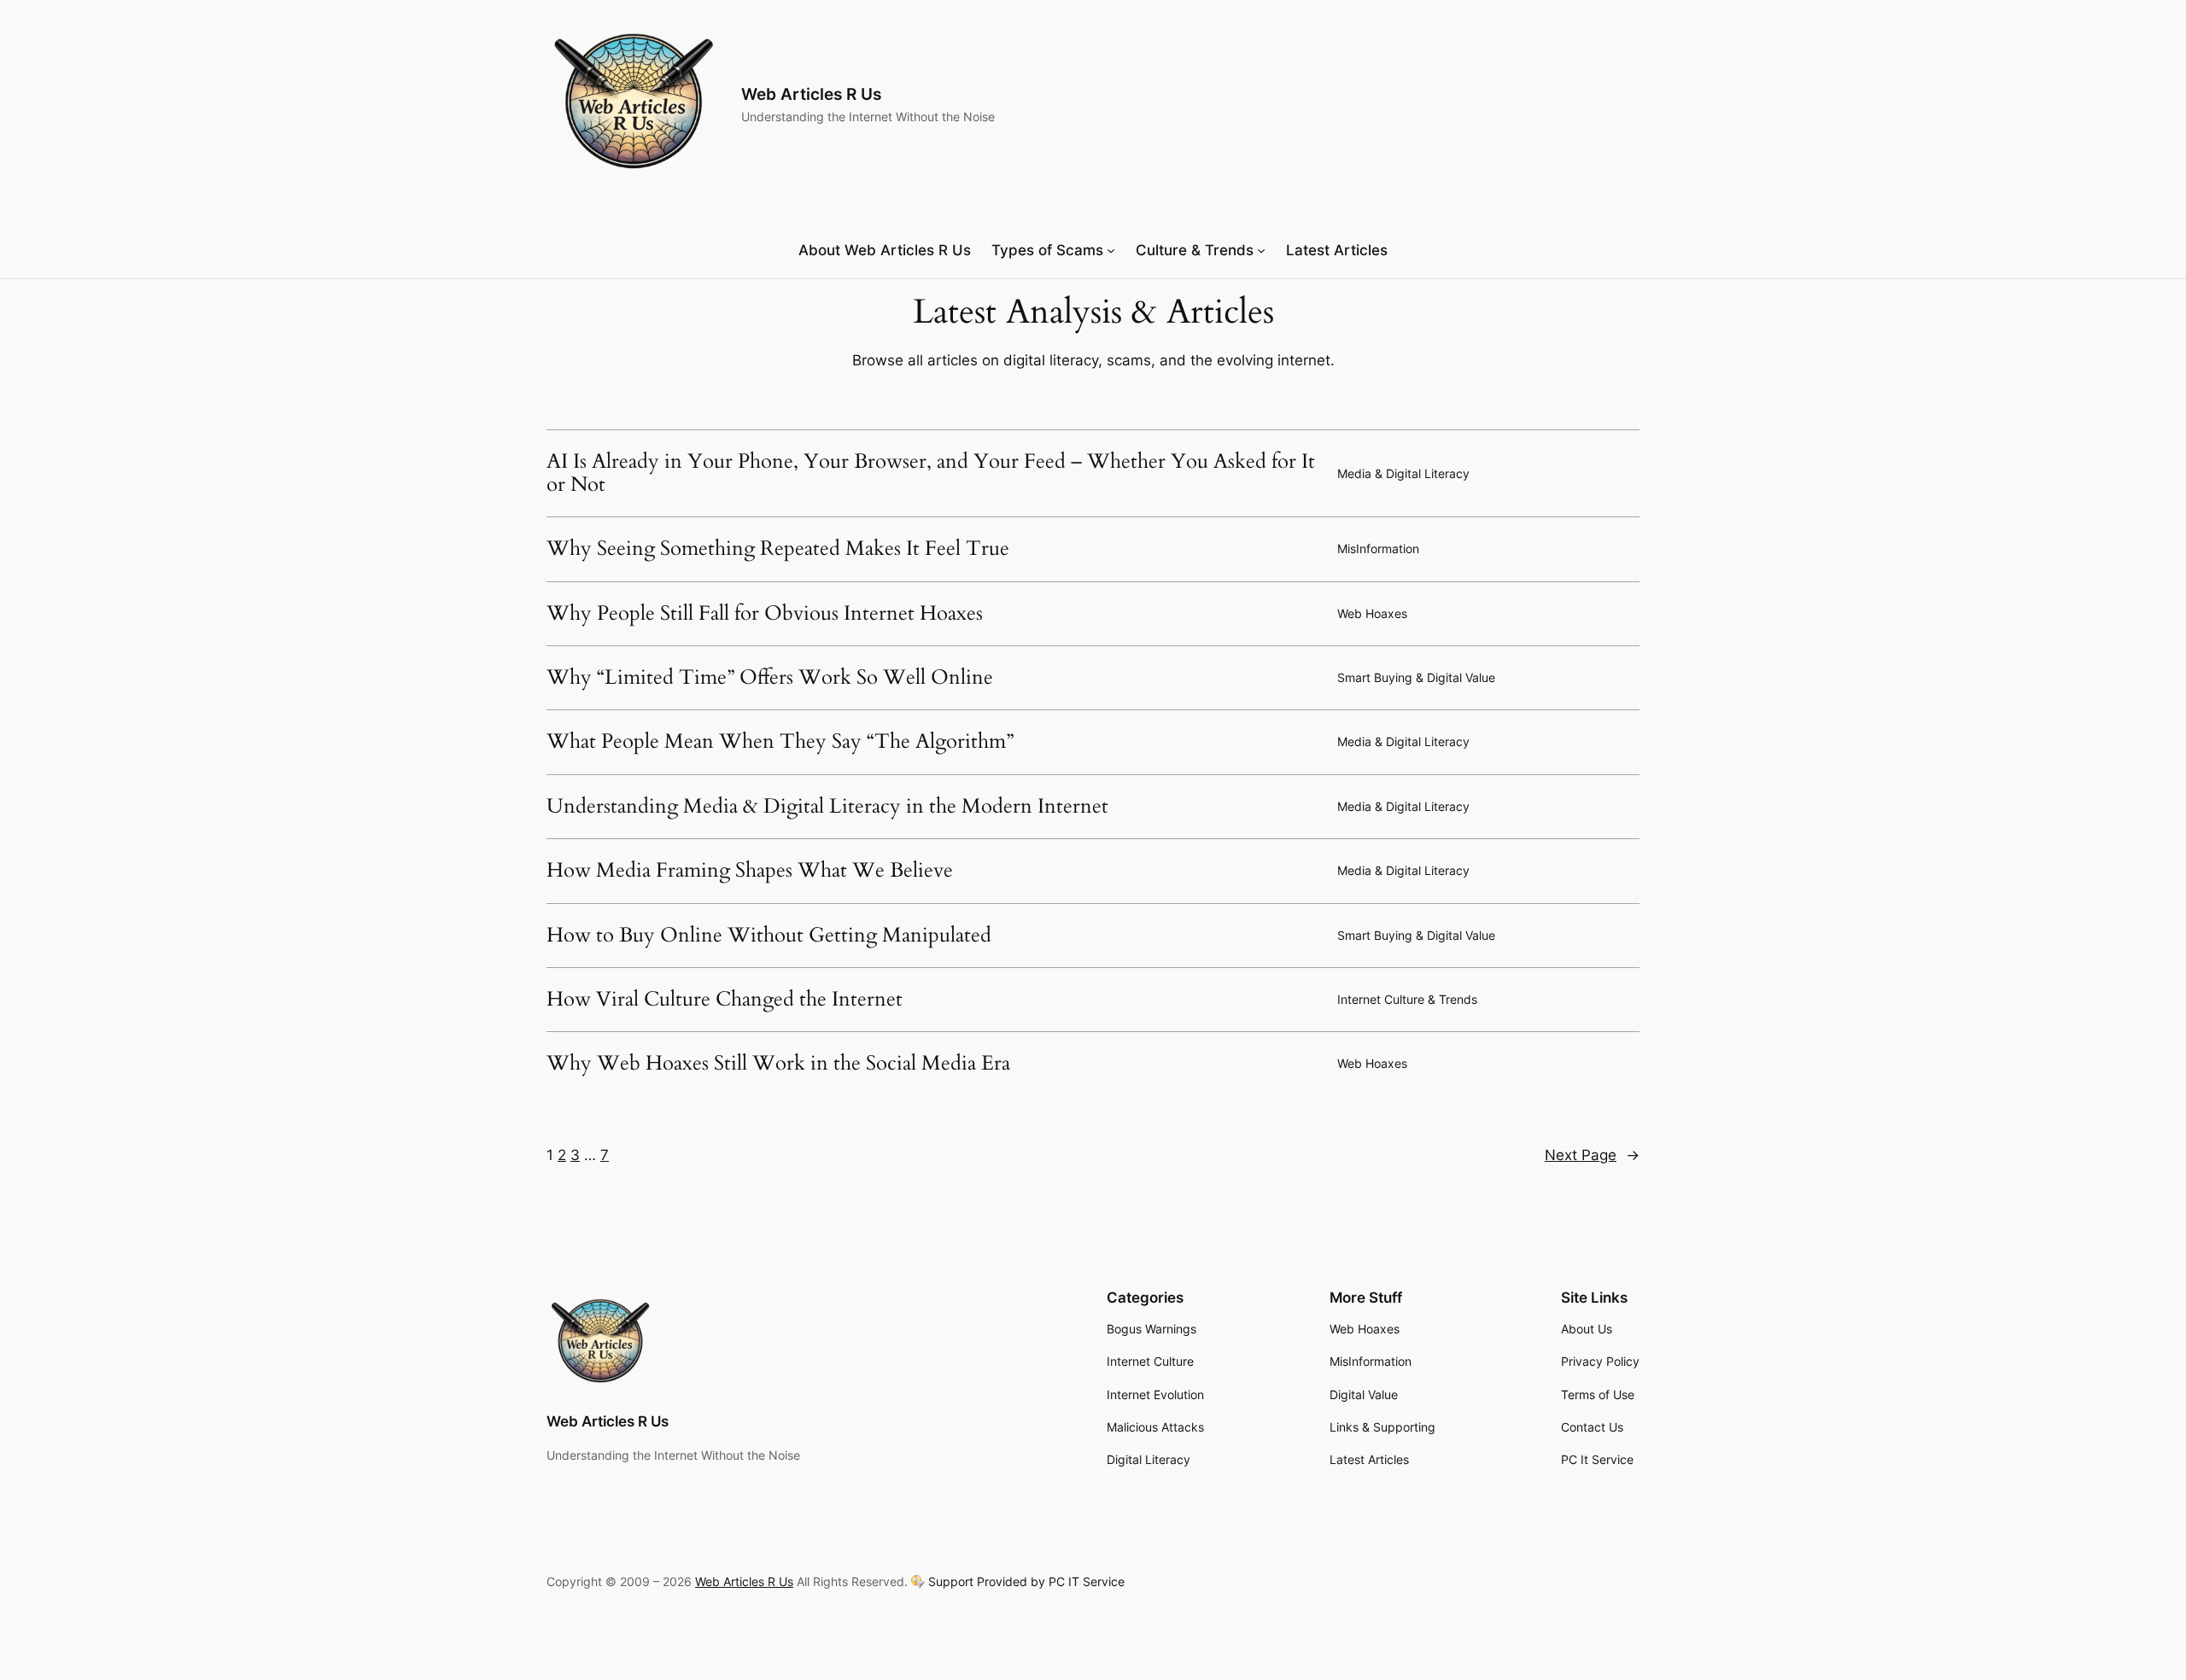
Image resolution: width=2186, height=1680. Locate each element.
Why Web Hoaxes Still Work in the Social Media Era (778, 1064)
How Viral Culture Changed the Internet (725, 1000)
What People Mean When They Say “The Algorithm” (780, 742)
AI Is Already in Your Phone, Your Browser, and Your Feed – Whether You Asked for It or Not (931, 473)
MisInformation (1378, 548)
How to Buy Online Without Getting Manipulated (769, 936)
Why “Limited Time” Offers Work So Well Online (770, 678)
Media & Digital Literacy (1403, 473)
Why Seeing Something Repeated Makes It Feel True (778, 549)
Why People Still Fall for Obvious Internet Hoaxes (765, 614)
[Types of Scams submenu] (1111, 250)
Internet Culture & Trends (1407, 999)
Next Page (1592, 1155)
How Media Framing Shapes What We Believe (750, 871)
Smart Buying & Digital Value (1416, 677)
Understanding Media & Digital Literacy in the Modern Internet (827, 807)
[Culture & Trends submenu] (1261, 250)
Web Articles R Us (811, 94)
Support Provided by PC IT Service (1026, 1582)
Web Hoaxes (1372, 613)
